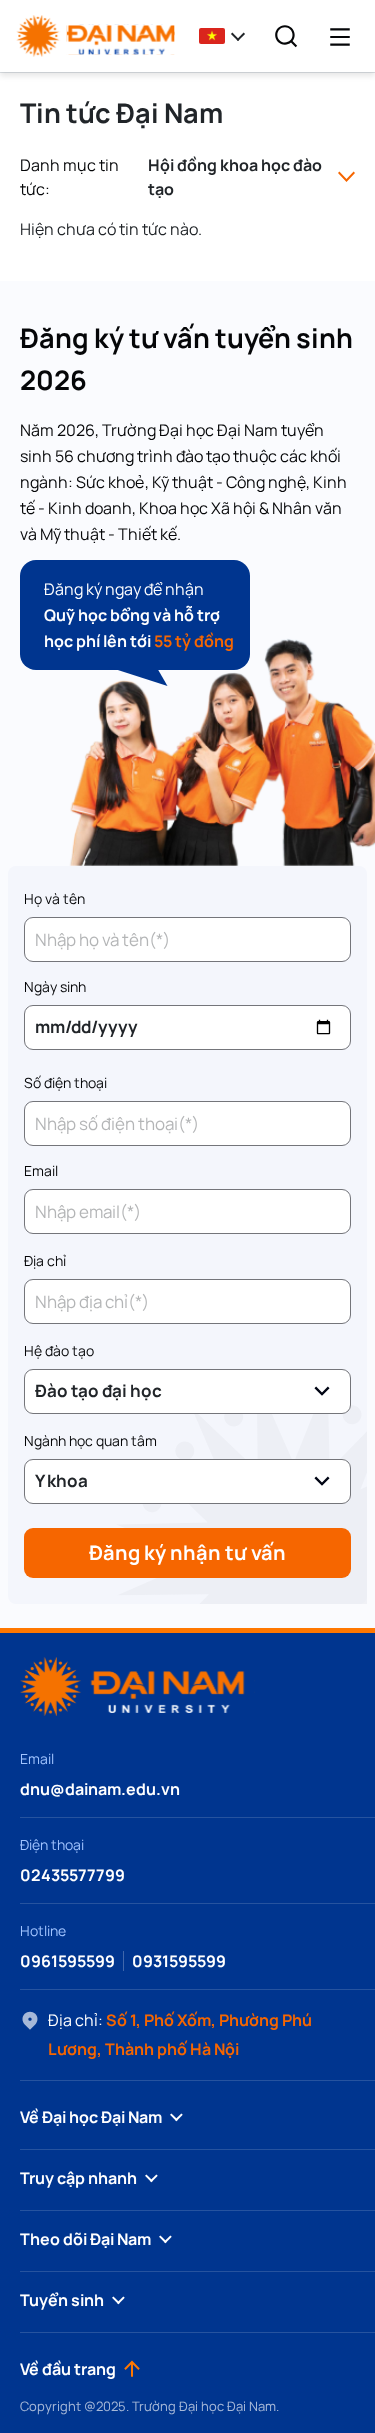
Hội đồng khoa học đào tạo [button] (235, 177)
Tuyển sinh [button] (62, 2300)
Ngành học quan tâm (90, 1440)
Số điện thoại (65, 1082)
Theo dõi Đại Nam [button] (85, 2239)
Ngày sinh (55, 986)
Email (41, 1170)
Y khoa (61, 1480)
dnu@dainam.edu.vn (100, 1789)
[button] (228, 36)
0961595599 (67, 1961)
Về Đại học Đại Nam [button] (91, 2117)
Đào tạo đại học (98, 1390)
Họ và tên (54, 898)
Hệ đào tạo (59, 1350)
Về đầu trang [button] (68, 2369)
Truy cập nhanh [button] (78, 2178)
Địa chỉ (45, 1260)
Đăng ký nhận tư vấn (187, 1552)
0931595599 (179, 1961)
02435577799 (72, 1875)
